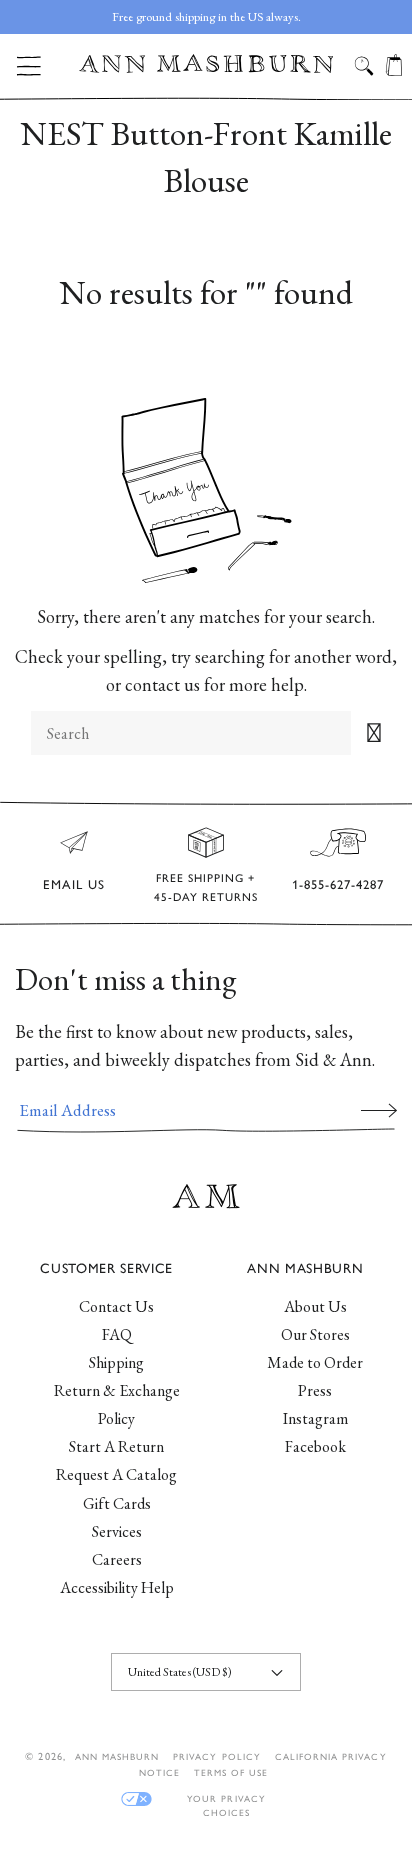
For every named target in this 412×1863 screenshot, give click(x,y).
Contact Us (116, 1306)
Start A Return (116, 1446)
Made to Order (315, 1362)
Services (117, 1531)
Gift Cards (117, 1503)
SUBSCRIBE (379, 1110)
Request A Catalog (116, 1474)
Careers (117, 1559)
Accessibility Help (117, 1587)
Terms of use (231, 1772)
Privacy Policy (217, 1756)
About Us (315, 1306)
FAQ (117, 1334)
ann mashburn (117, 1756)
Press (315, 1390)
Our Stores (315, 1334)
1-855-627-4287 (338, 884)
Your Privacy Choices (226, 1799)
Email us (74, 884)
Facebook (315, 1446)
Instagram (315, 1418)
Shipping (116, 1362)
